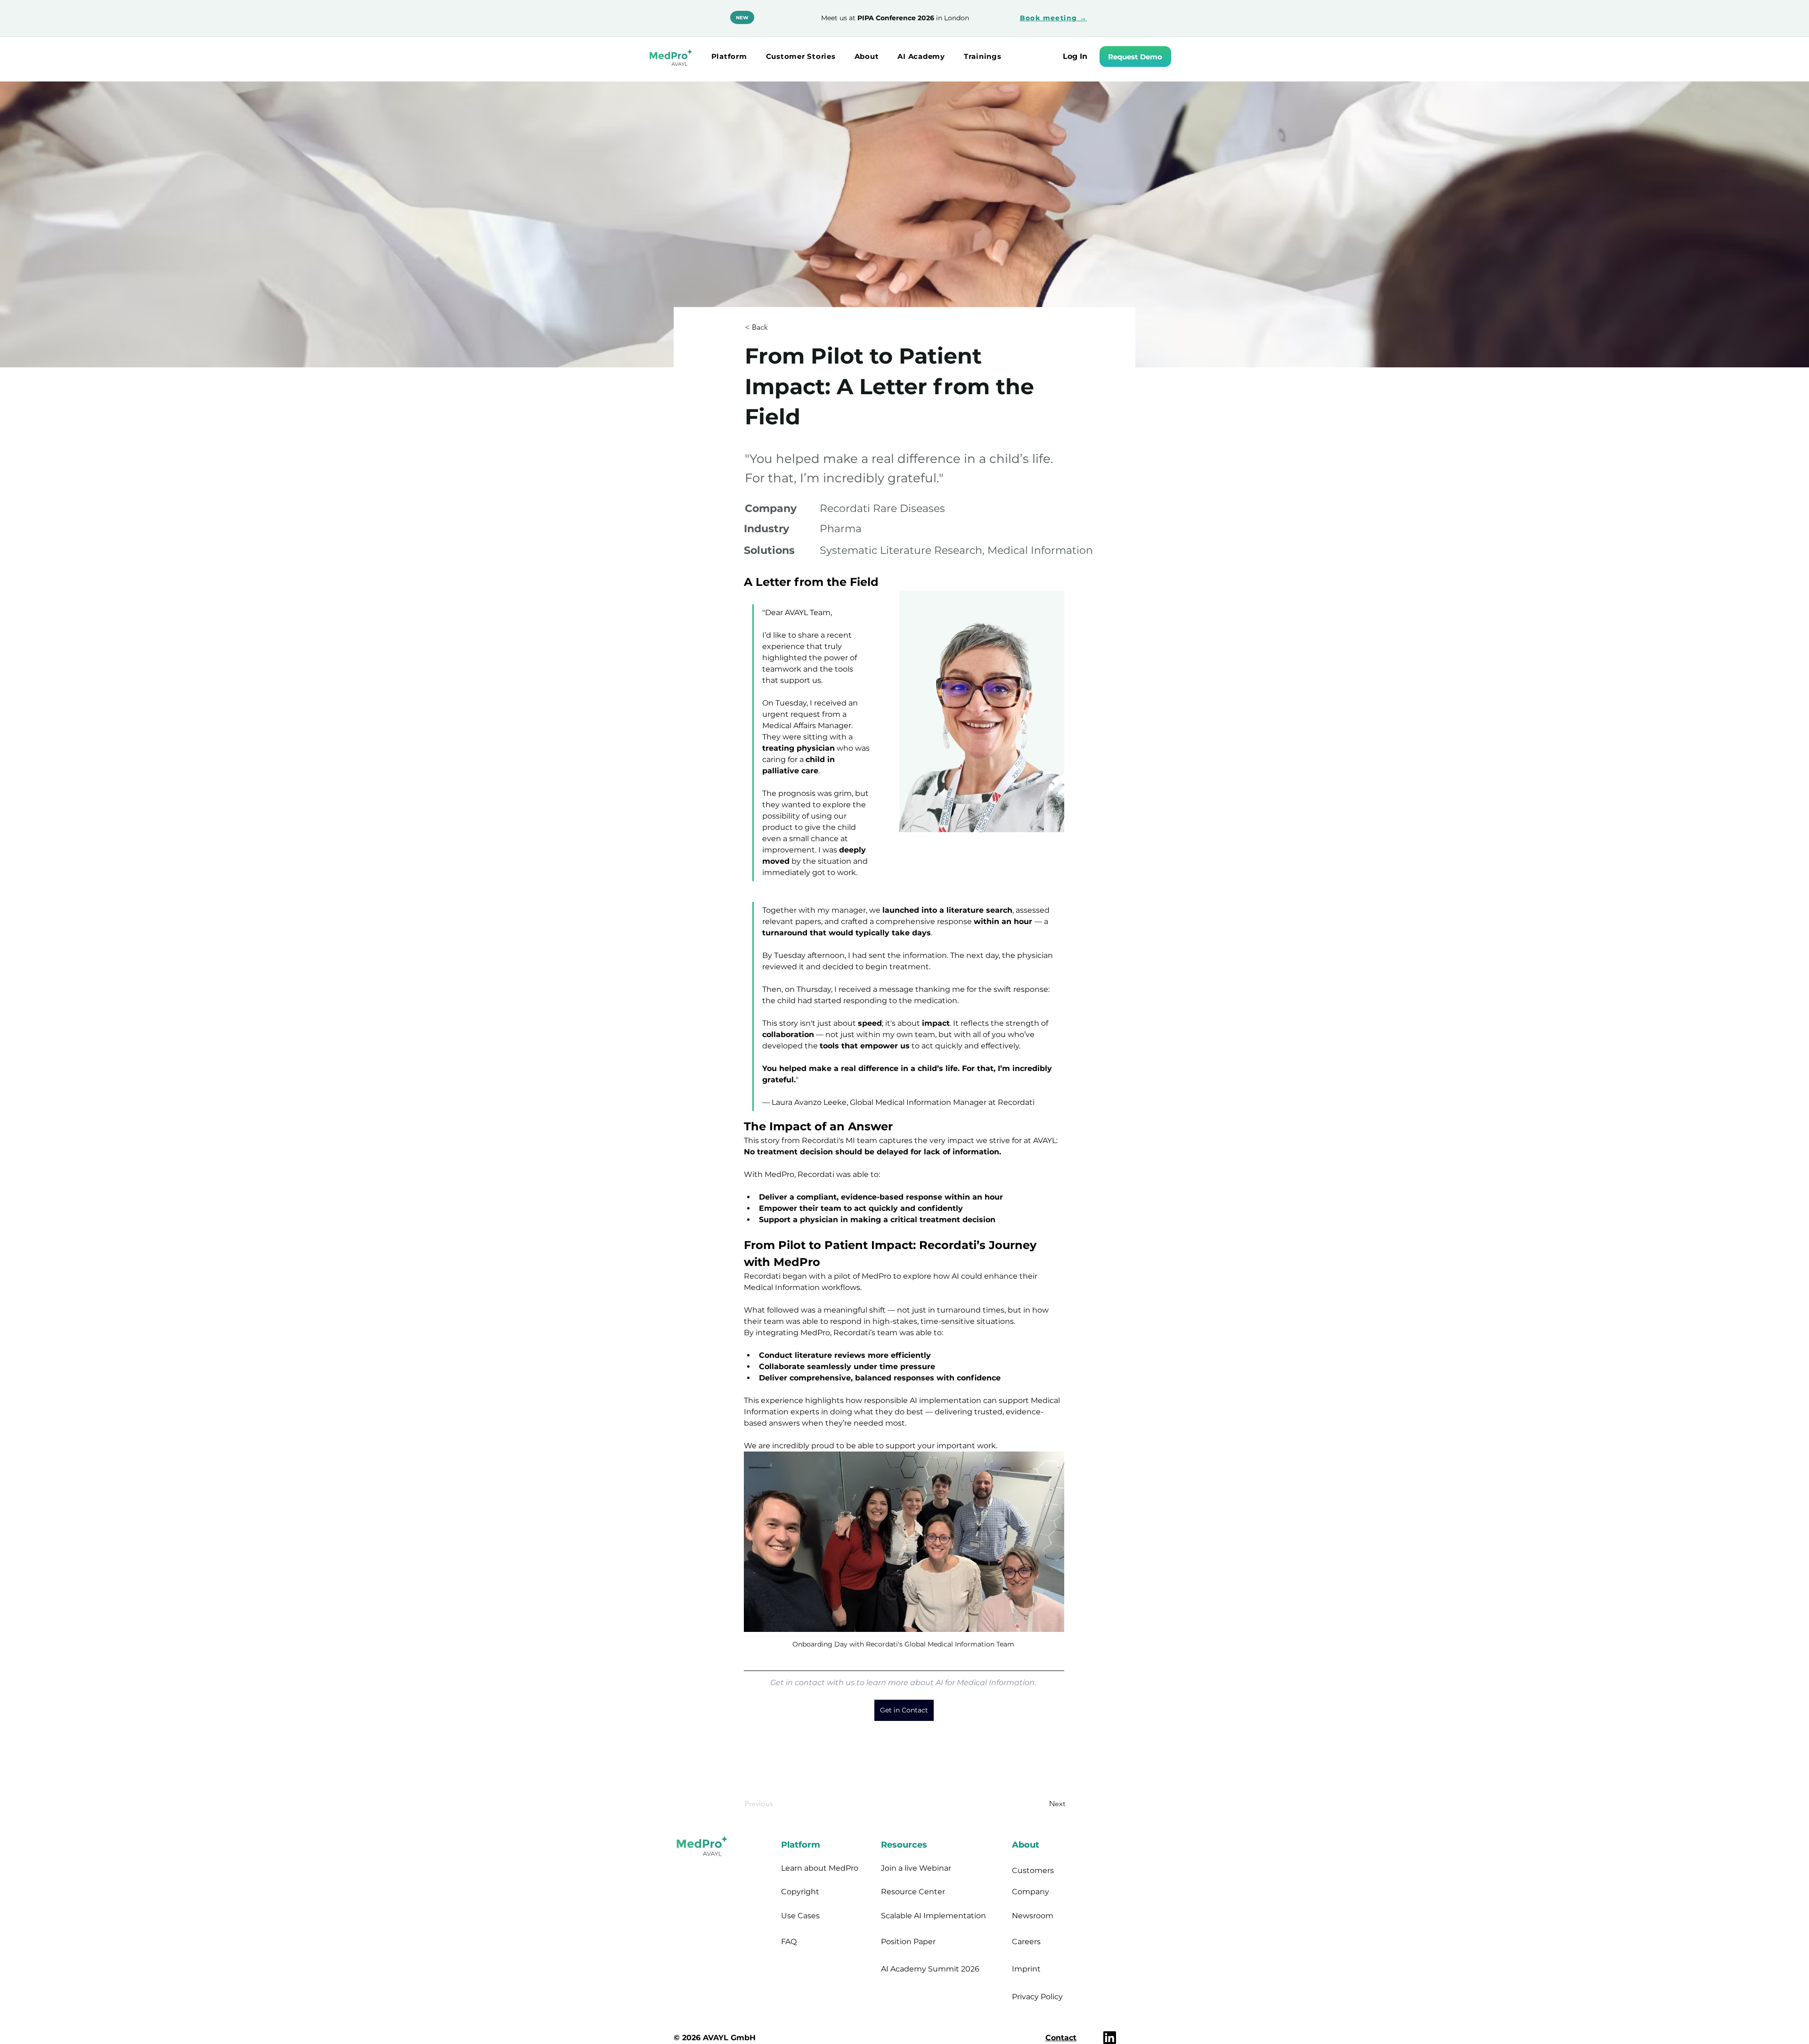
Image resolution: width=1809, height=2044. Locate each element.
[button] (729, 56)
